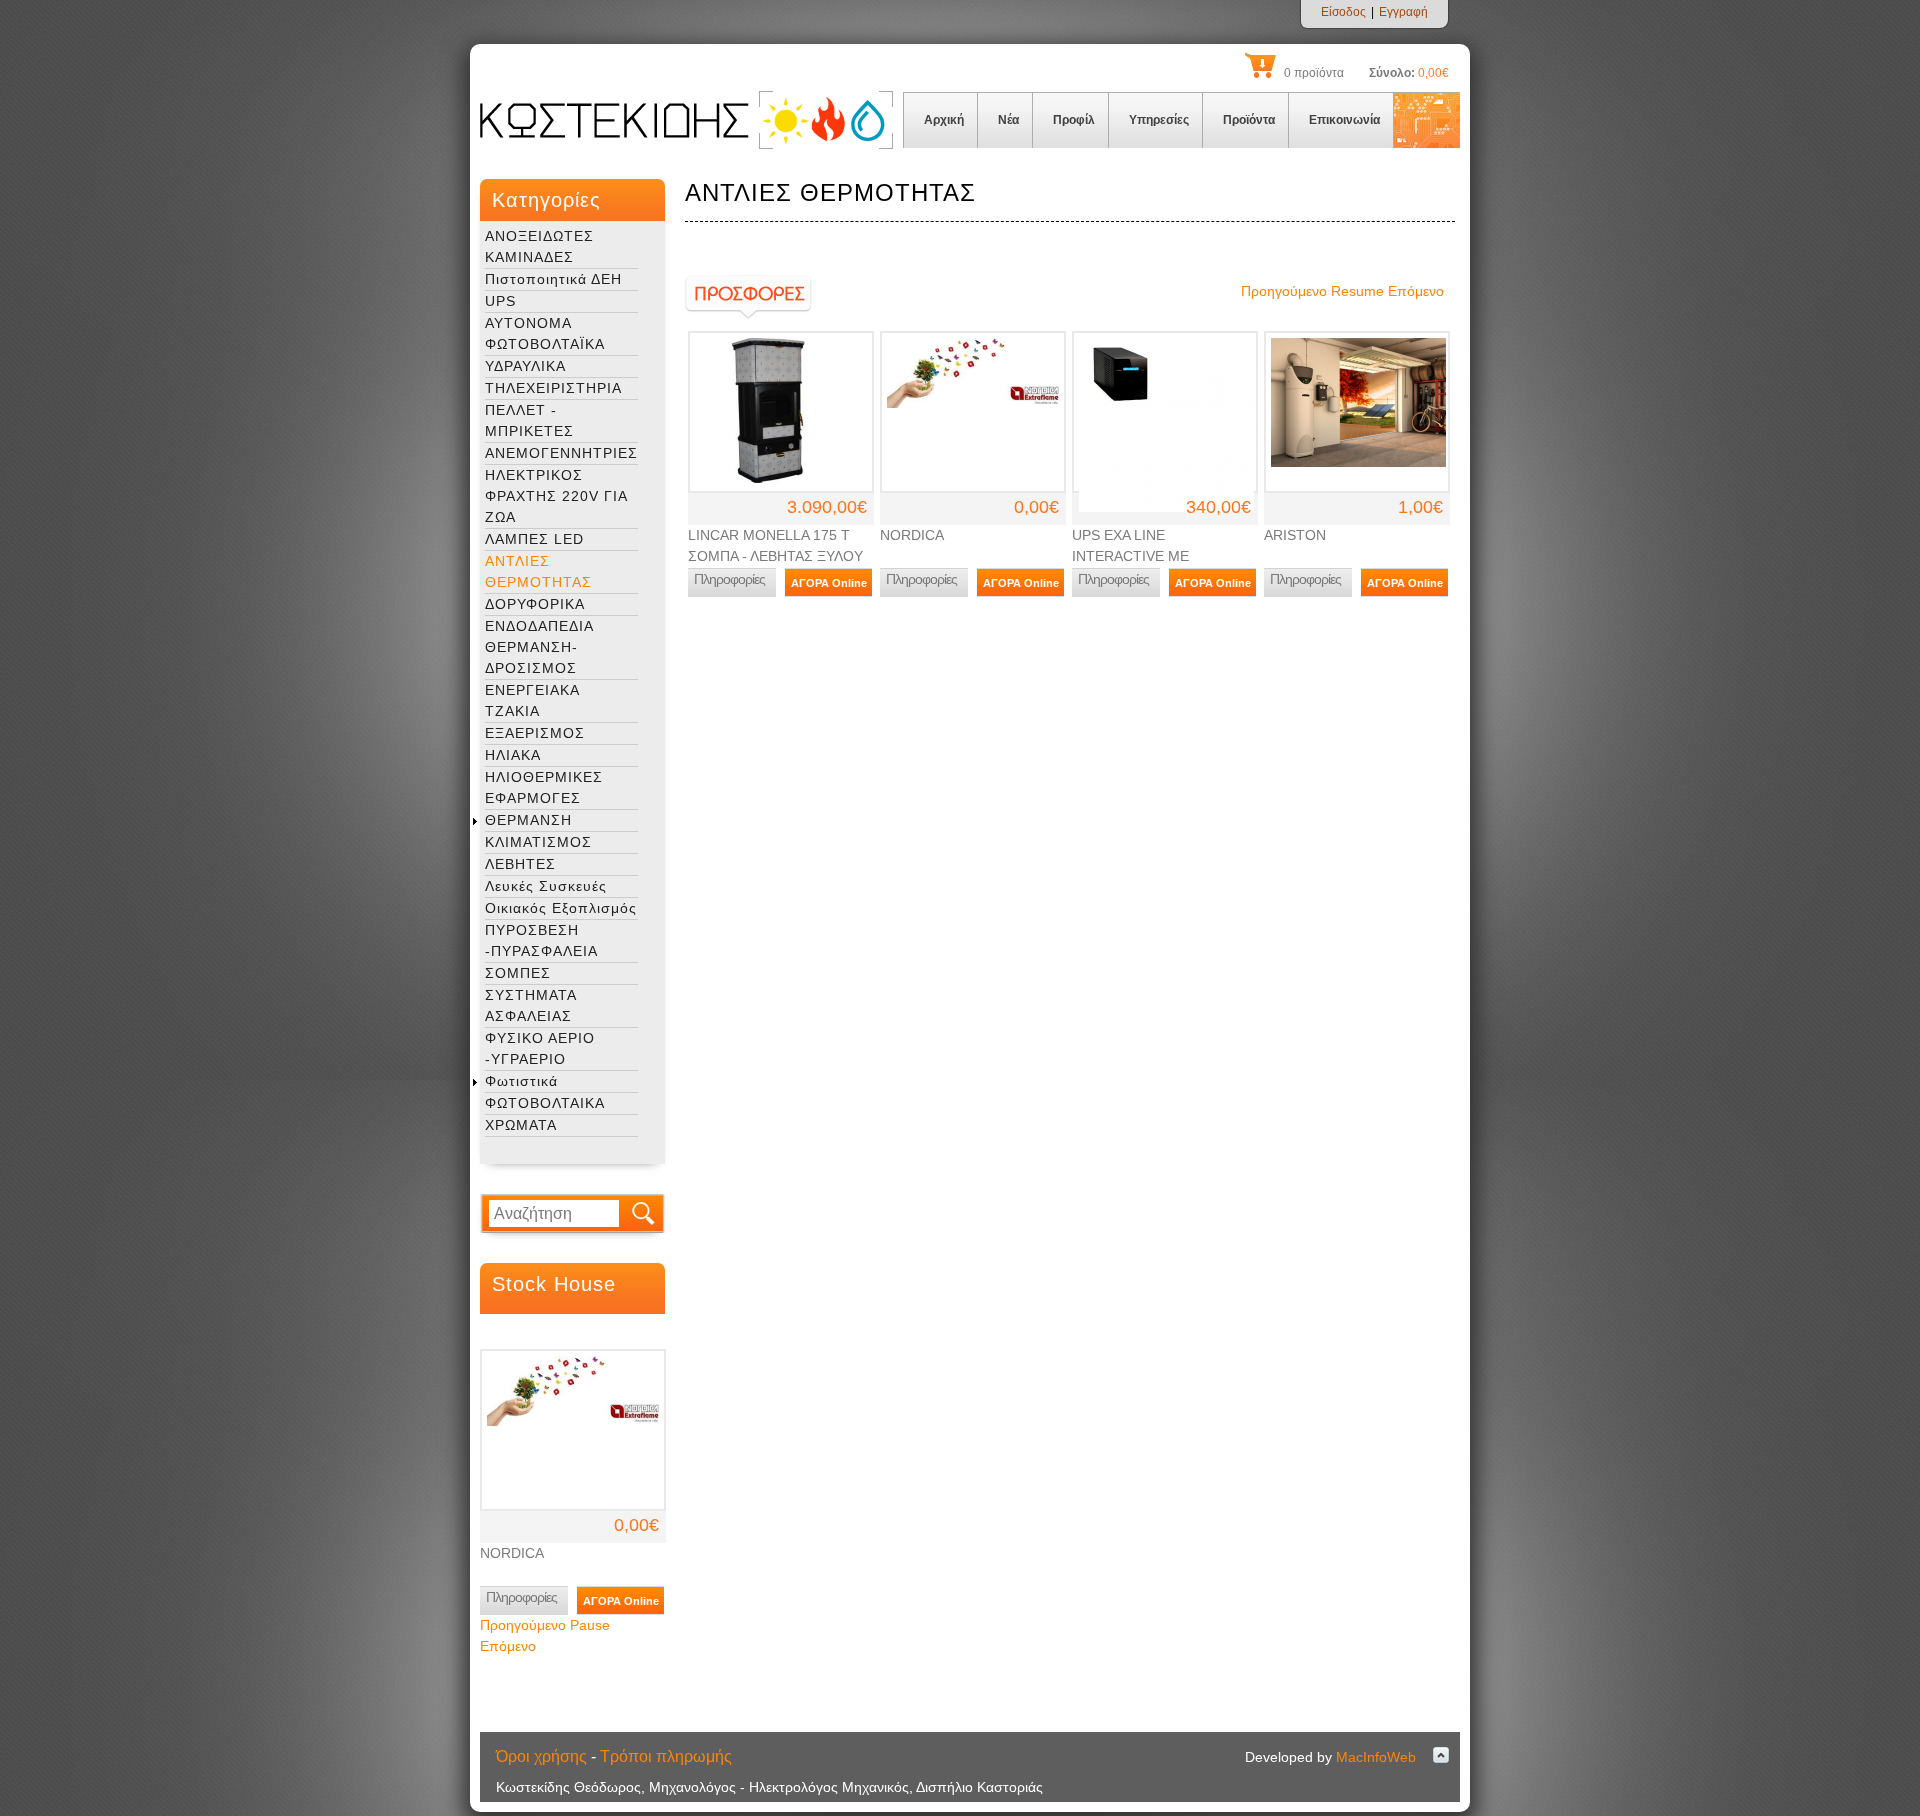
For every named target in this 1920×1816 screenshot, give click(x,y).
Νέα (1008, 120)
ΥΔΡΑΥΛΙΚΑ (525, 366)
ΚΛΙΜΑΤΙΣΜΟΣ (538, 842)
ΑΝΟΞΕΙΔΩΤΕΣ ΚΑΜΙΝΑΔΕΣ (539, 246)
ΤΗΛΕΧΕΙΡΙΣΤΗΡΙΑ (553, 388)
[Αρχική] (686, 145)
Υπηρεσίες (1159, 120)
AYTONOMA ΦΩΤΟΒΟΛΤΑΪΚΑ (545, 333)
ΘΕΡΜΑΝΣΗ (528, 820)
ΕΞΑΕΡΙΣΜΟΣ (535, 733)
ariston (1295, 535)
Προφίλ (1074, 120)
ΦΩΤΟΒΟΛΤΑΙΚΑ (545, 1103)
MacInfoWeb (1376, 1757)
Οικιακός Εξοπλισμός (561, 908)
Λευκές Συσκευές (546, 886)
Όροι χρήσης (541, 1756)
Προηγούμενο (523, 1625)
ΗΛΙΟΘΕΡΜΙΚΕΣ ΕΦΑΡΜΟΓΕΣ (544, 787)
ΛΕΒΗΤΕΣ (520, 864)
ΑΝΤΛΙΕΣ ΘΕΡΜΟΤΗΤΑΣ (538, 571)
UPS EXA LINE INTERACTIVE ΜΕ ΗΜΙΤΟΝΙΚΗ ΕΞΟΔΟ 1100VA (1164, 556)
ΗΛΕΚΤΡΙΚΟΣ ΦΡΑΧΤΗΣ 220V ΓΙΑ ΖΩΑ (556, 496)
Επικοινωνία (1344, 120)
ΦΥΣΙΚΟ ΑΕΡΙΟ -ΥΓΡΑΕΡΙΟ (540, 1048)
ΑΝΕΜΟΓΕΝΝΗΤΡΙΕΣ (561, 453)
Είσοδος (1343, 12)
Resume (1357, 291)
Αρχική (944, 120)
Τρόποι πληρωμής (666, 1756)
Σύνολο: (1392, 73)
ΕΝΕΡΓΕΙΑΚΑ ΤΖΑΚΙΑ (532, 700)
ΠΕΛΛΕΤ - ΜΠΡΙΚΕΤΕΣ (529, 420)
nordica (512, 1553)
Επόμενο (508, 1646)
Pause (590, 1625)
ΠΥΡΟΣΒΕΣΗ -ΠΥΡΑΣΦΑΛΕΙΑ (541, 940)
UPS (500, 301)
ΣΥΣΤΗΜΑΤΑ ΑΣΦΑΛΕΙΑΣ (530, 1005)
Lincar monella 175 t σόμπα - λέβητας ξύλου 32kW (775, 556)
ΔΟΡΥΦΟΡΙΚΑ (535, 604)
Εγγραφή (1403, 12)
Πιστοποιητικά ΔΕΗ (553, 279)
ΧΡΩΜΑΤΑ (521, 1125)
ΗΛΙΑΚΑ (513, 755)
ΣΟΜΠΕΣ (518, 973)
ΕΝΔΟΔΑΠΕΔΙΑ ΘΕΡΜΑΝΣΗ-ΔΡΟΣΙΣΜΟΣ (539, 647)
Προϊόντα (1249, 120)
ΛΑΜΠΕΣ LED (534, 539)
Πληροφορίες (521, 1597)
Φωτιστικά (521, 1081)
